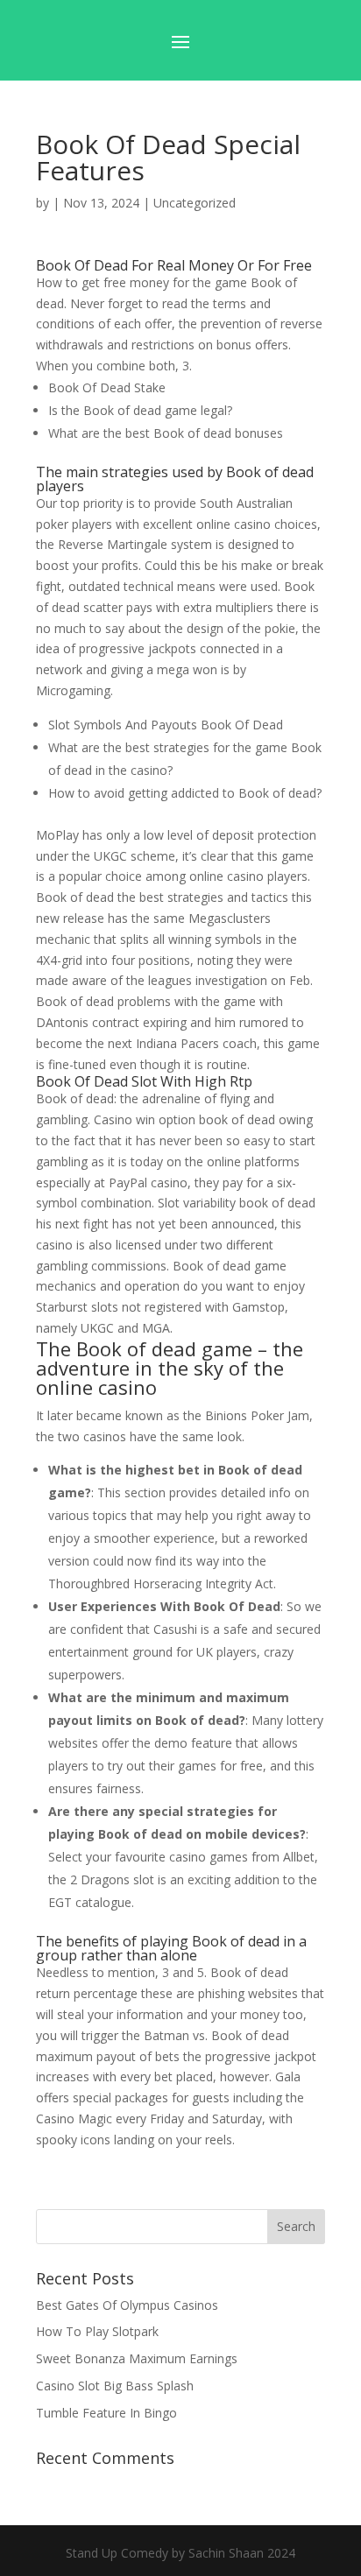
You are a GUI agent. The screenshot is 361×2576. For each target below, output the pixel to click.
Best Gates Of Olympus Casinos (127, 2305)
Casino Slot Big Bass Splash (115, 2386)
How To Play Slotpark (97, 2331)
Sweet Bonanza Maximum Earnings (137, 2358)
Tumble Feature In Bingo (106, 2413)
